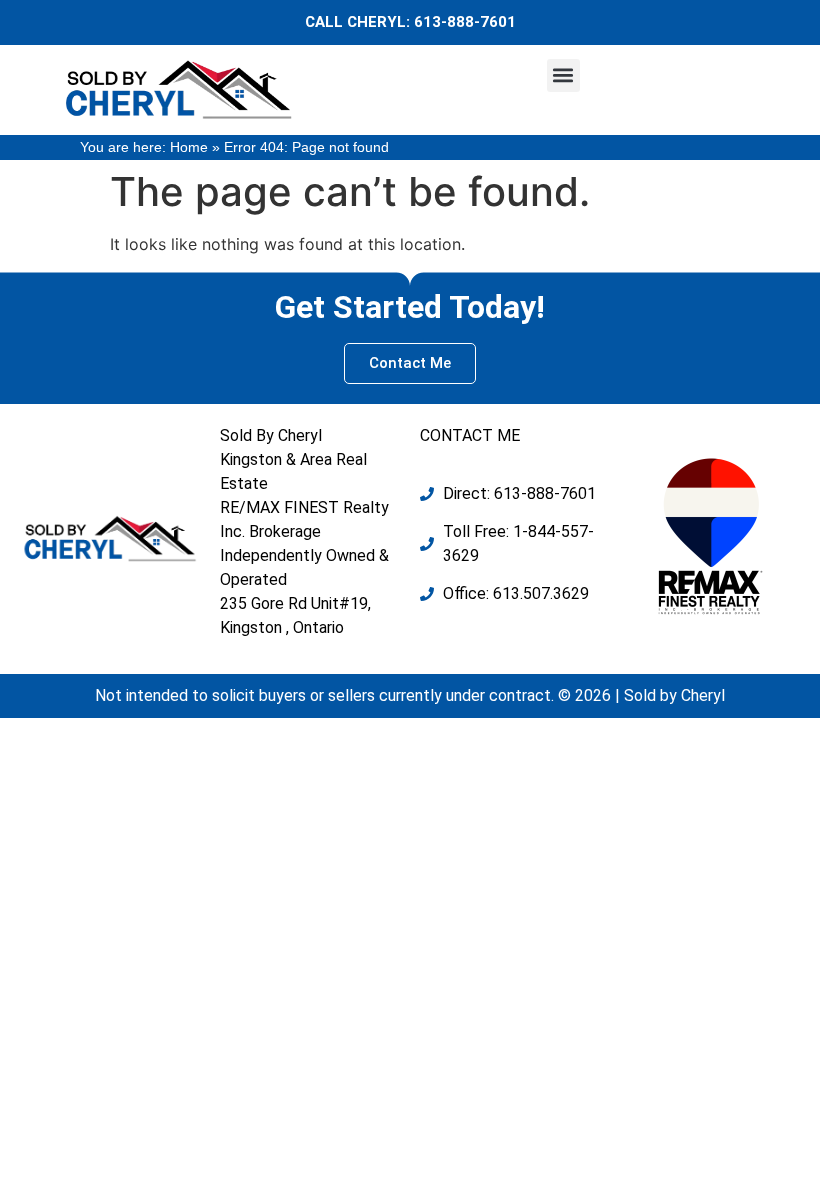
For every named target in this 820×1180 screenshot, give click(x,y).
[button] (563, 75)
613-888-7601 (465, 22)
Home (189, 147)
